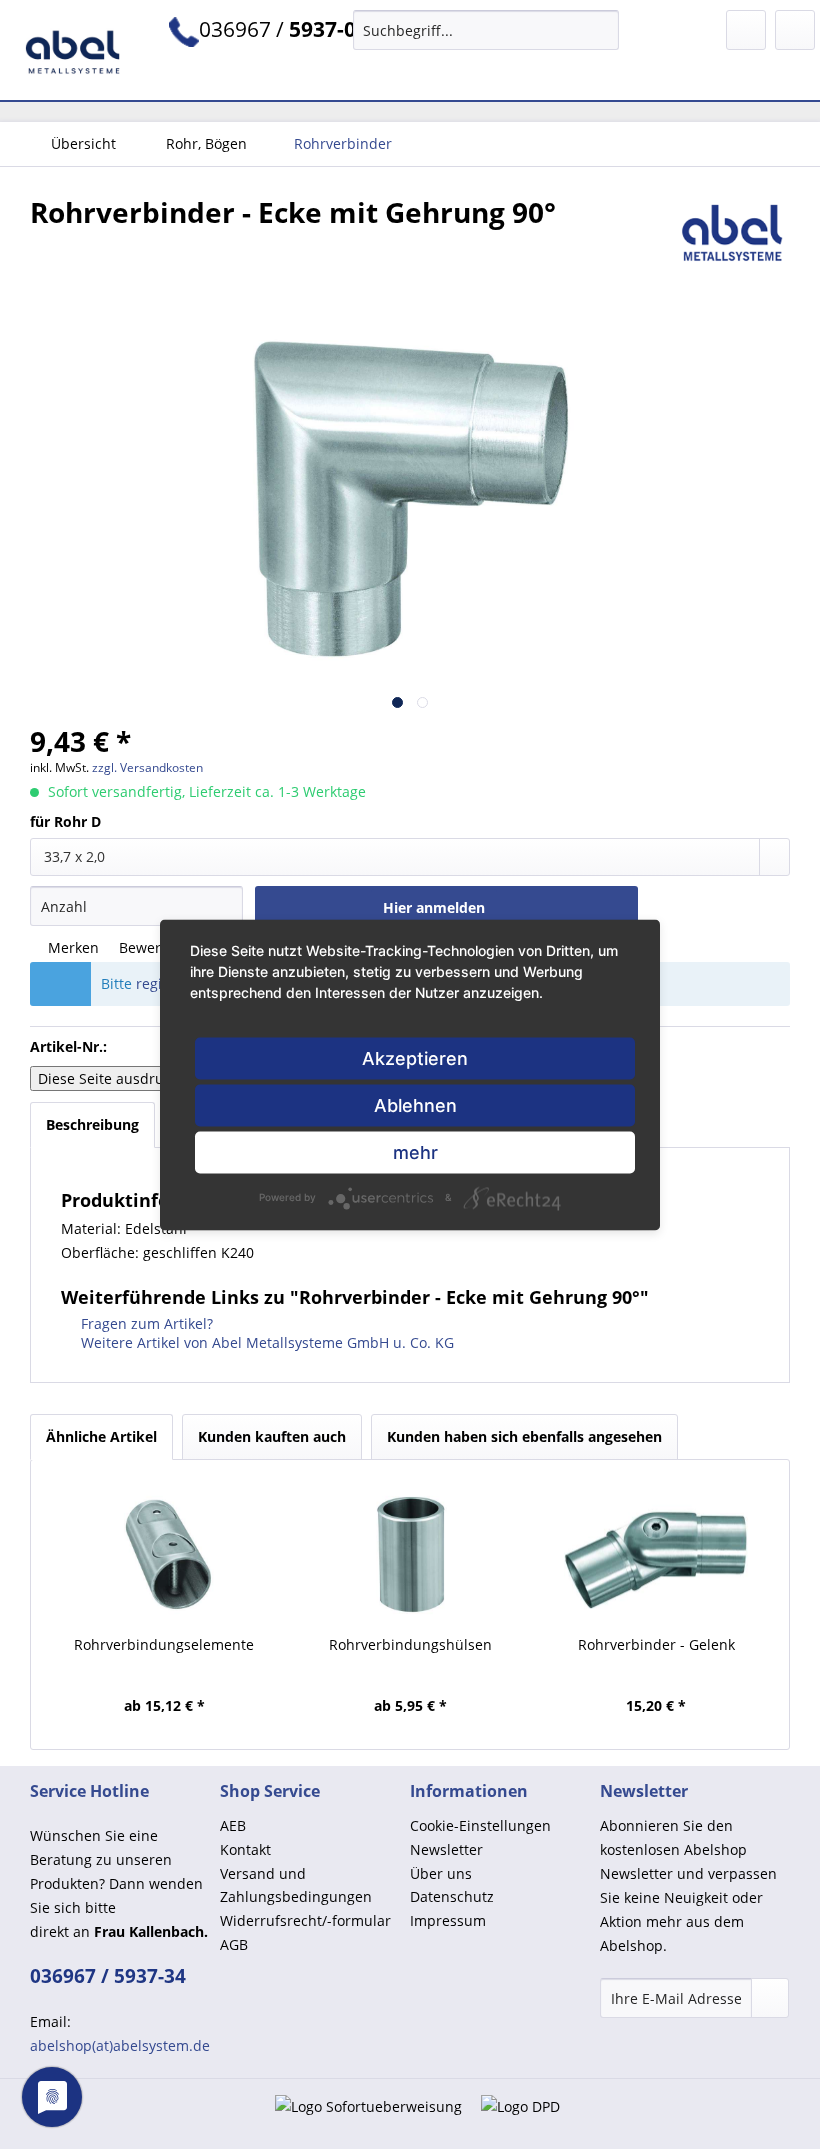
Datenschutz (452, 1896)
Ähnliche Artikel (101, 1436)
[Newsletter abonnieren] (770, 1998)
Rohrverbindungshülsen (410, 1644)
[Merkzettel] (746, 30)
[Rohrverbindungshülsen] (410, 1555)
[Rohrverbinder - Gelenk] (656, 1555)
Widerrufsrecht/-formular (305, 1920)
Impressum (448, 1920)
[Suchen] (600, 30)
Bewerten (149, 947)
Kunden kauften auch (272, 1436)
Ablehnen (415, 1104)
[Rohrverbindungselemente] (164, 1555)
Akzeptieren (415, 1057)
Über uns (441, 1873)
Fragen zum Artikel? (145, 1323)
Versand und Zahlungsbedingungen (296, 1885)
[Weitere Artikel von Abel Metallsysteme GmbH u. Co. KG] (733, 232)
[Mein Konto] (795, 30)
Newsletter (446, 1849)
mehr (415, 1151)
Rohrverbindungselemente (164, 1644)
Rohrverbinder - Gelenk (656, 1644)
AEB (233, 1825)
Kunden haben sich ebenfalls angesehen (524, 1436)
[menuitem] (486, 30)
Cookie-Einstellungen (480, 1825)
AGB (234, 1944)
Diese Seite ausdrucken (116, 1078)
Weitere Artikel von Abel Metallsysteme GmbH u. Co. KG (265, 1342)
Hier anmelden (434, 907)
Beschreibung (92, 1124)
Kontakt (245, 1849)
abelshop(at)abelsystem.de (120, 2045)
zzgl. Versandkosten (147, 767)
